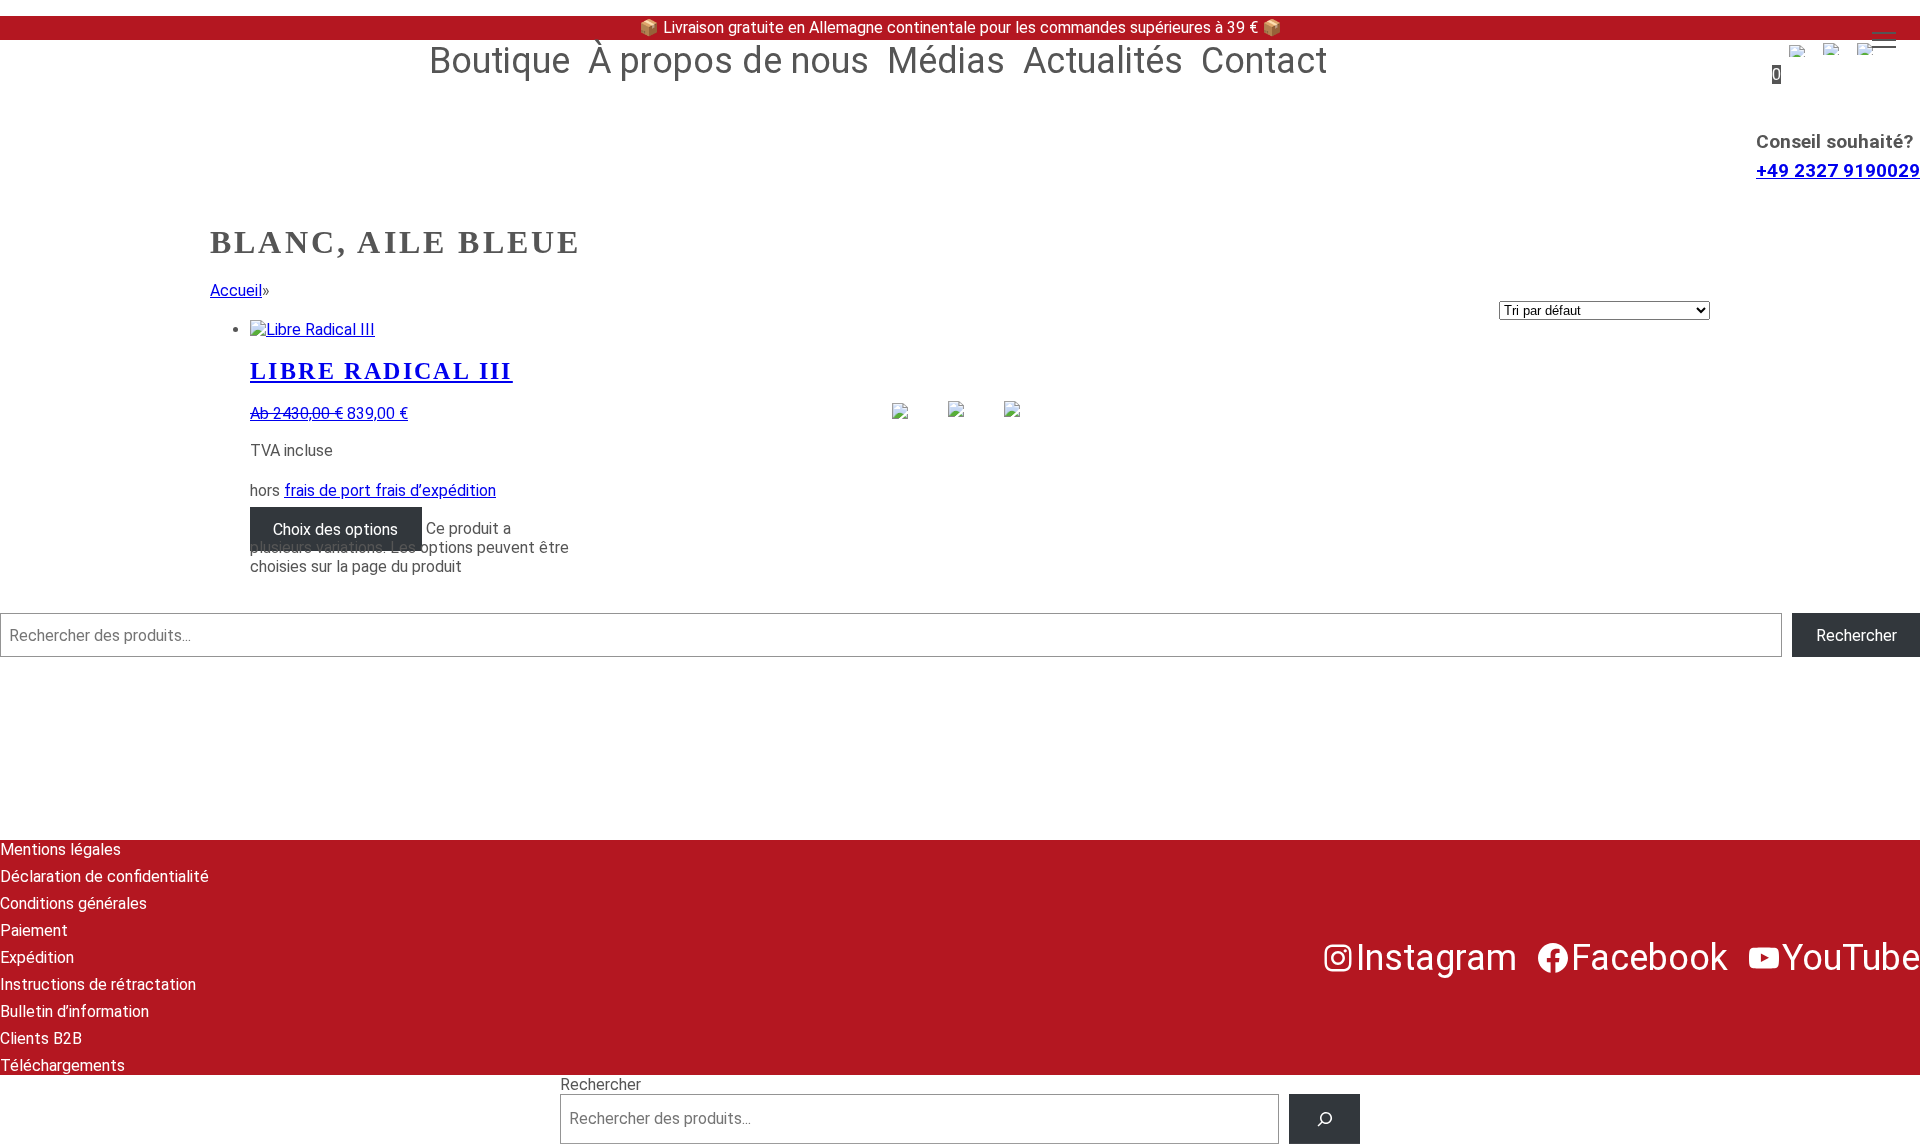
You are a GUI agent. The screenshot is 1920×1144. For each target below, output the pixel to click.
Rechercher (40, 603)
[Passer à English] (960, 433)
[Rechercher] (1324, 1118)
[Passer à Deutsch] (904, 435)
